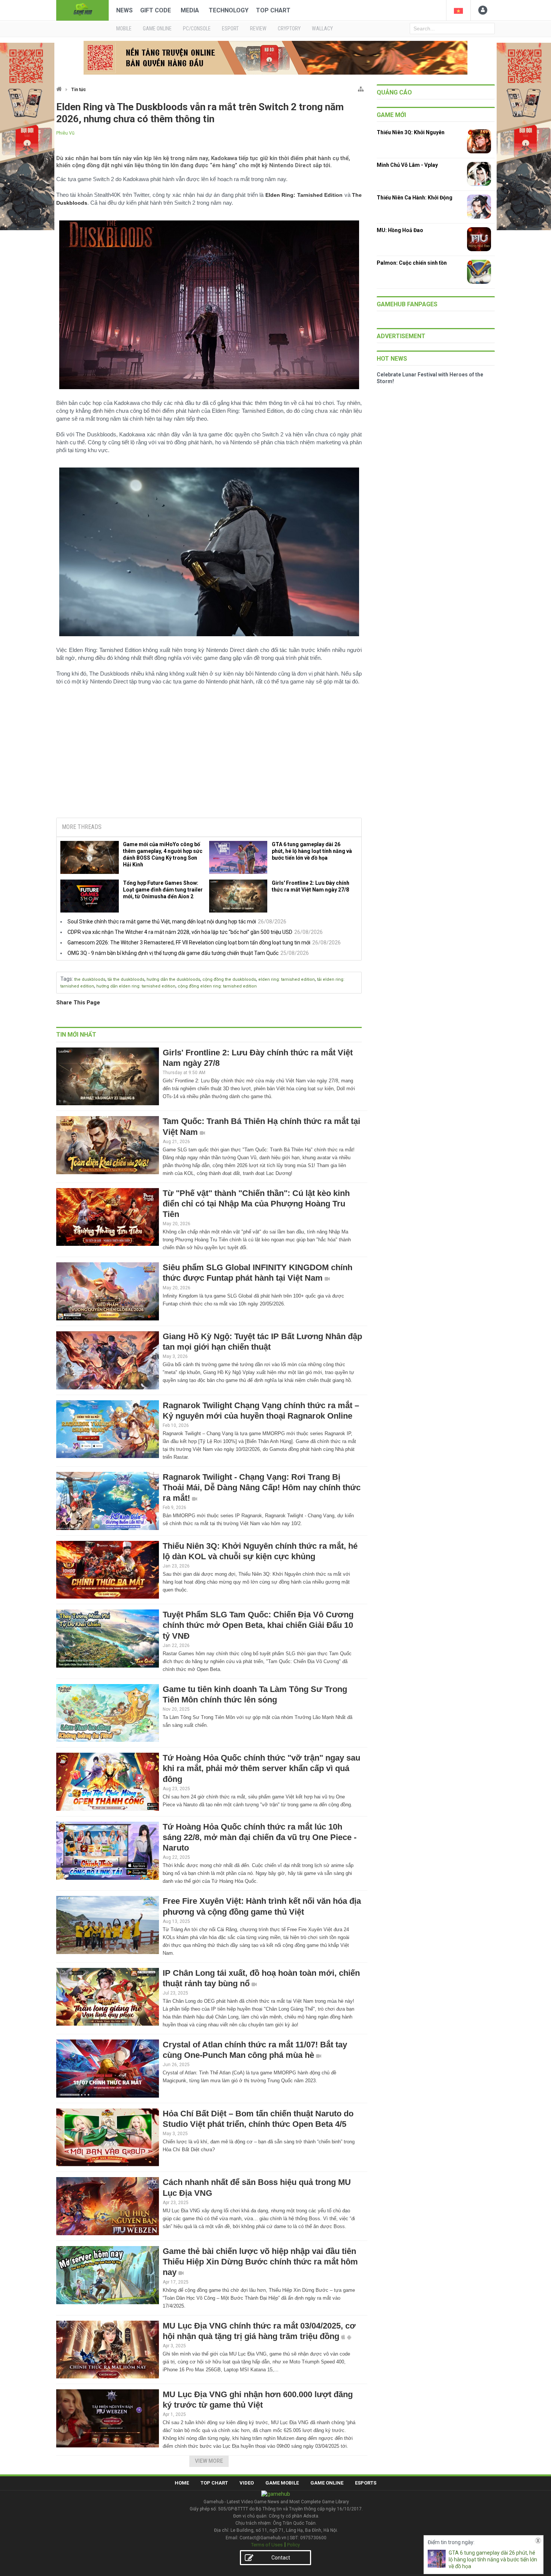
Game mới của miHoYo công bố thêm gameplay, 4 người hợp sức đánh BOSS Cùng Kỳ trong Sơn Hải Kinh (163, 854)
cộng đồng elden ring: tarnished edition (217, 986)
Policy (293, 2545)
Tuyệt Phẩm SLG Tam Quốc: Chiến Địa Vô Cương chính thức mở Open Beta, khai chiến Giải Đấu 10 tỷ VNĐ (258, 1625)
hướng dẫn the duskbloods (173, 979)
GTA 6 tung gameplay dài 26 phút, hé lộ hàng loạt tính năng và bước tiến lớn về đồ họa (312, 851)
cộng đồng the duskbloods (229, 979)
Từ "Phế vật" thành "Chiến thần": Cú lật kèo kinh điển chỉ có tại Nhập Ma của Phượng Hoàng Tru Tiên (256, 1204)
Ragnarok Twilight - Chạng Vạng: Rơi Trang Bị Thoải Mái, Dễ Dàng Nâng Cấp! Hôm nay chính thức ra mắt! (262, 1487)
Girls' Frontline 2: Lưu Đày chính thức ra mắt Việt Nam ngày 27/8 (311, 886)
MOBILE (124, 28)
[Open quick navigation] (361, 88)
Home (182, 2483)
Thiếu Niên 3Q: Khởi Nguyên (411, 132)
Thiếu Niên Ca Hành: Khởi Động (415, 198)
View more (209, 2461)
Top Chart (273, 10)
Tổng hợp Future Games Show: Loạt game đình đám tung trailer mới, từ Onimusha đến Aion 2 (163, 890)
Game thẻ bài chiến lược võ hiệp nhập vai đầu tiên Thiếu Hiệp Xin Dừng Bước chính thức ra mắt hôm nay (260, 2262)
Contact (281, 2558)
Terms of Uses (267, 2545)
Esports (366, 2483)
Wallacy (322, 28)
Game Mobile (282, 2483)
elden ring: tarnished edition (287, 979)
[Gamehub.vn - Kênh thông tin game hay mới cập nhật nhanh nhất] (82, 10)
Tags (66, 979)
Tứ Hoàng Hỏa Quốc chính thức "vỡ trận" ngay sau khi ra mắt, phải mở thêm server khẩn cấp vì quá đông (261, 1768)
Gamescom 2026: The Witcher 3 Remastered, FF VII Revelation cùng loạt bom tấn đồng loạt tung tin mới (189, 943)
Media (190, 10)
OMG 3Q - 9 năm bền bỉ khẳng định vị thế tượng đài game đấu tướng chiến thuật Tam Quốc (173, 953)
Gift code (156, 10)
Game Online (327, 2483)
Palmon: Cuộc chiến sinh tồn (412, 263)
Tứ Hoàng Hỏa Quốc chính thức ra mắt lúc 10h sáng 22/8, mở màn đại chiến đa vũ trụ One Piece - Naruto (260, 1837)
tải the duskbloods (126, 979)
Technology (229, 10)
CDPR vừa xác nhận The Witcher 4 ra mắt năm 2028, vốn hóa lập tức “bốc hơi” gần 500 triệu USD (180, 932)
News (124, 10)
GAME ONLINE (157, 28)
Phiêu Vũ (65, 133)
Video (247, 2483)
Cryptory (289, 28)
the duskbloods (90, 979)
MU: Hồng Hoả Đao (400, 230)
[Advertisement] (209, 755)
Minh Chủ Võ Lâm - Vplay (407, 165)
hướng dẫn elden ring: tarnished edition (136, 986)
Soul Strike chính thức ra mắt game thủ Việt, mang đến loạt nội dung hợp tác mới (162, 922)
